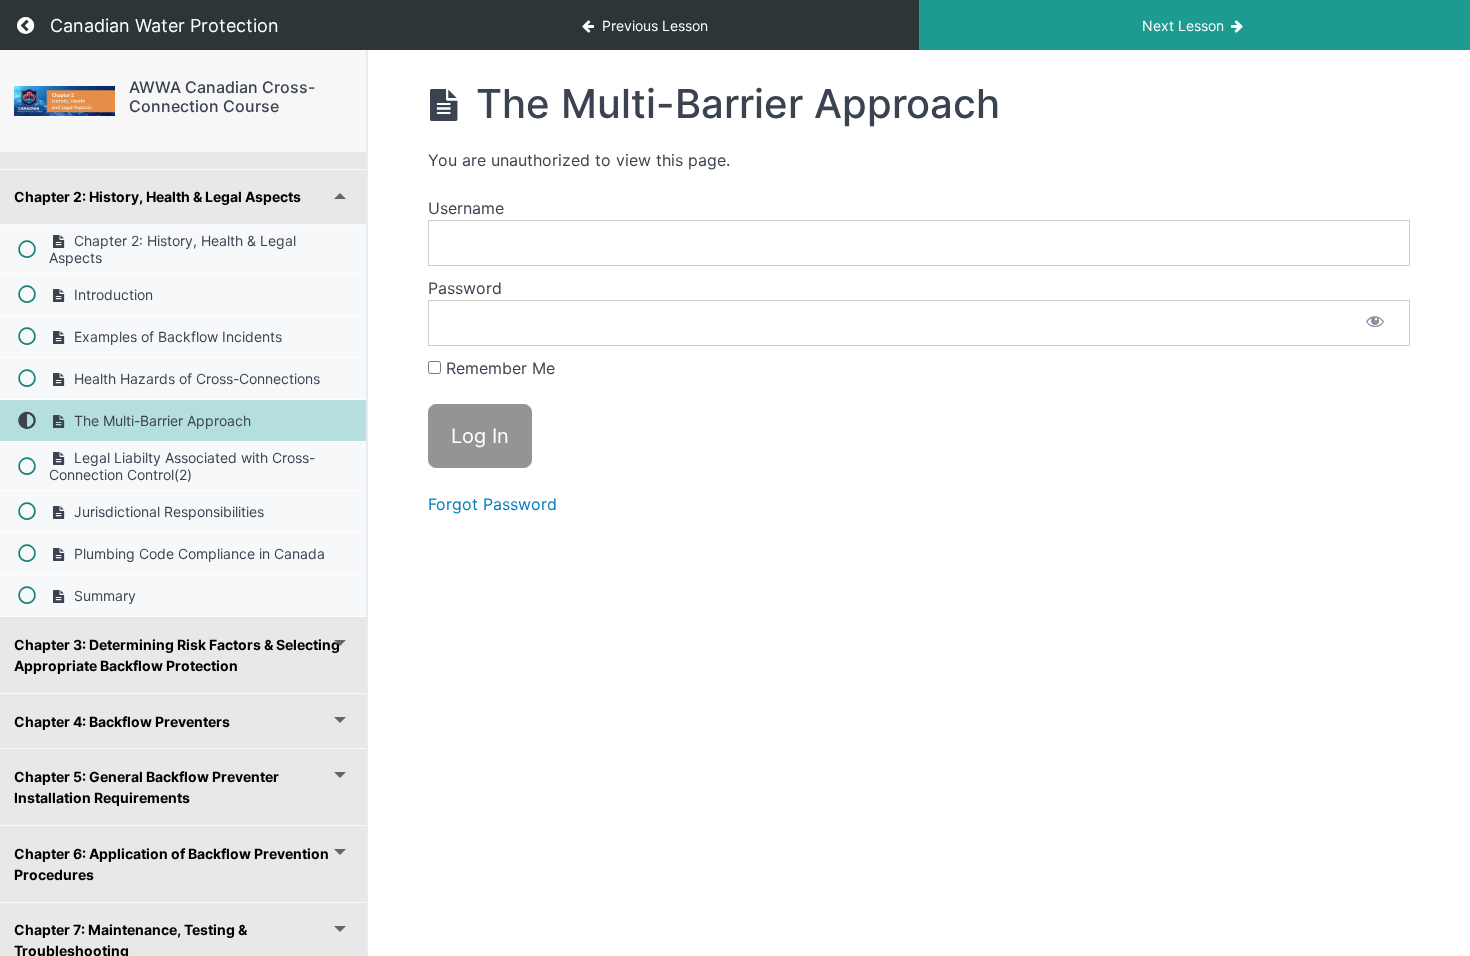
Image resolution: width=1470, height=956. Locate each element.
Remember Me (498, 368)
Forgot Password (492, 504)
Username (466, 208)
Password (465, 288)
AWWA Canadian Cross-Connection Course (222, 96)
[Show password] (1375, 323)
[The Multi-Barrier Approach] (64, 101)
